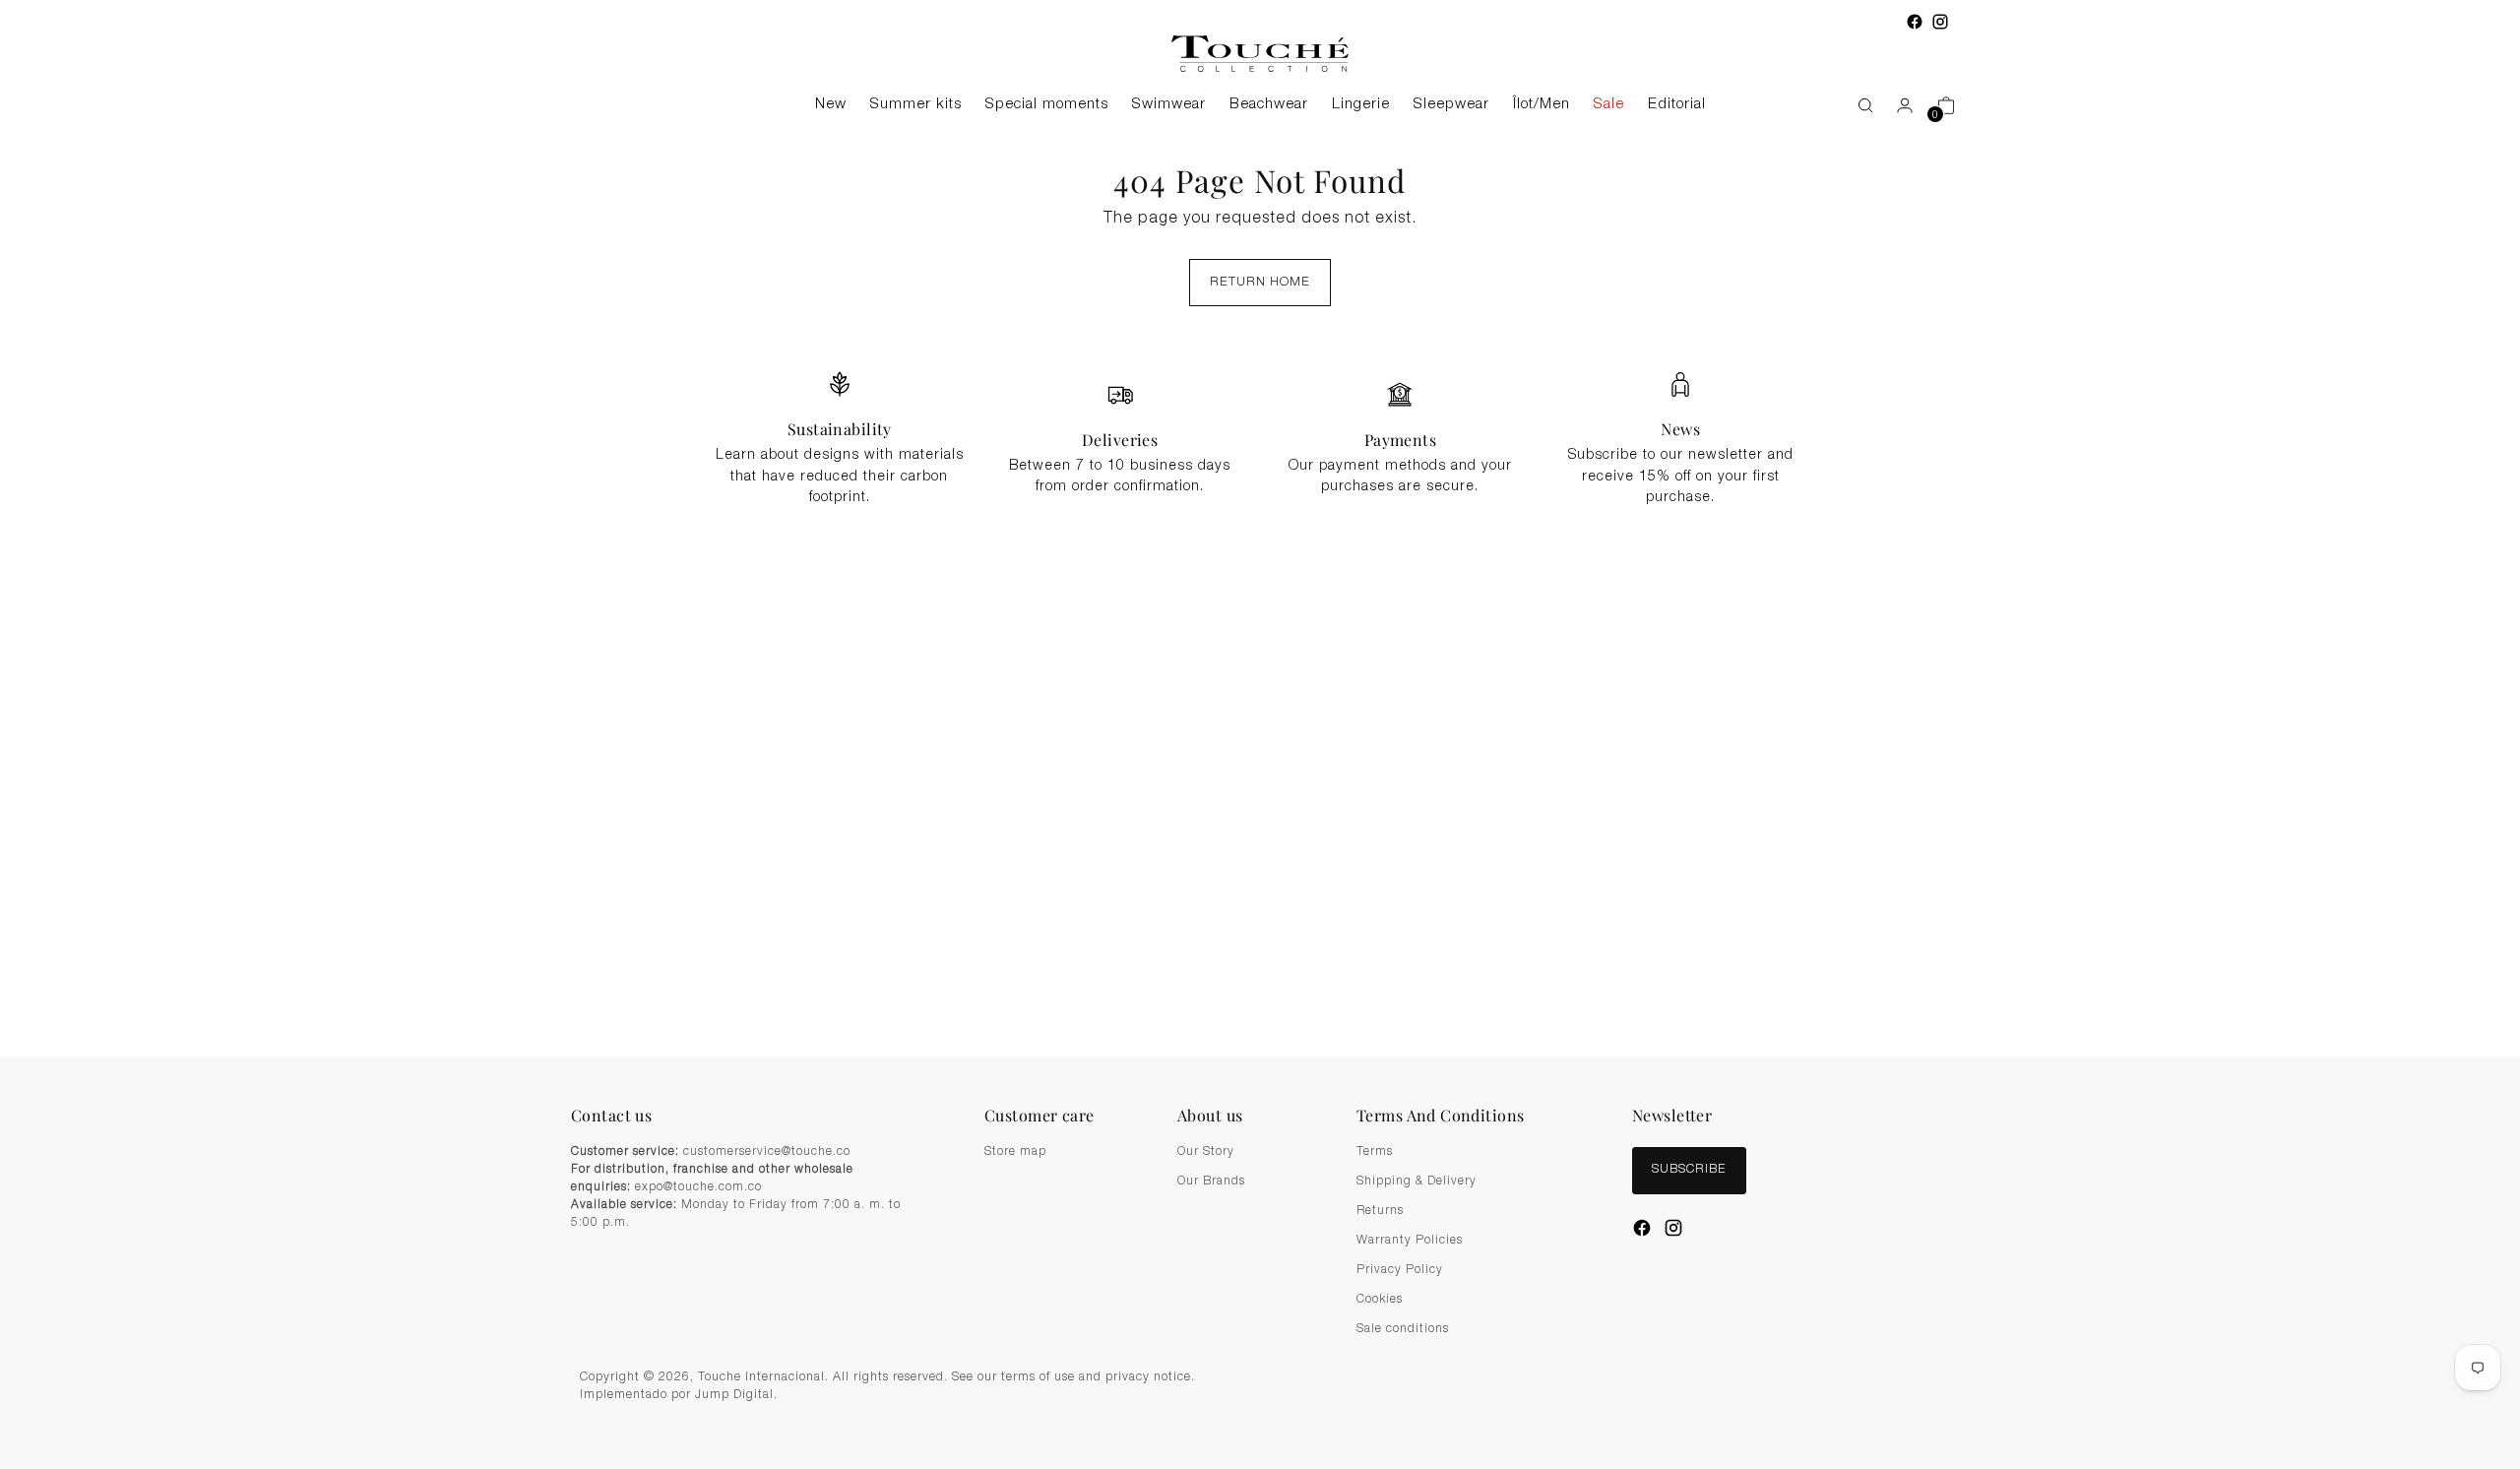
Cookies (1380, 1300)
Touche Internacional (761, 1378)
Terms (1375, 1152)
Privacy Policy (1400, 1270)
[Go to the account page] (1897, 105)
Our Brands (1211, 1182)
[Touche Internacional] (1260, 54)
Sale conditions (1403, 1329)
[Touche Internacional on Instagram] (1940, 22)
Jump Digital (734, 1396)
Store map (1015, 1152)
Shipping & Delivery (1417, 1182)
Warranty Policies (1410, 1241)
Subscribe (1689, 1170)
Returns (1380, 1211)
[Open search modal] (1856, 105)
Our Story (1206, 1152)
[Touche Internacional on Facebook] (1915, 22)
